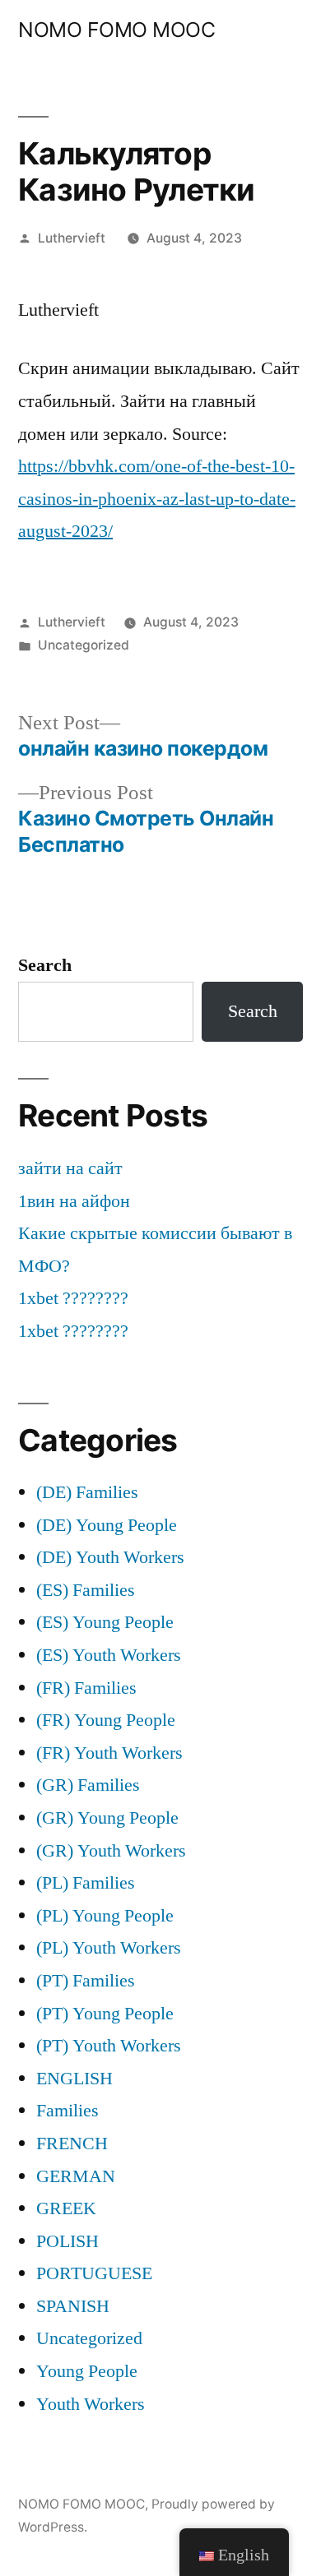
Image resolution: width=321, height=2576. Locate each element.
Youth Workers (91, 2404)
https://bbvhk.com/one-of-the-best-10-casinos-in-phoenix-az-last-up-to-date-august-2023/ (157, 499)
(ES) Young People (105, 1622)
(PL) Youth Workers (109, 1948)
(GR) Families (88, 1785)
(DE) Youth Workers (110, 1557)
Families (67, 2111)
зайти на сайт (70, 1168)
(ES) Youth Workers (109, 1655)
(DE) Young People (107, 1525)
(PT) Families (86, 1981)
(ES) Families (86, 1590)
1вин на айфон (74, 1201)
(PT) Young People (105, 2014)
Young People (87, 2371)
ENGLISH (74, 2079)
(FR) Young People (106, 1720)
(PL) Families (86, 1883)
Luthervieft (72, 238)
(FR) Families (86, 1688)
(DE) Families (87, 1492)
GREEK (66, 2208)
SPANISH (73, 2306)
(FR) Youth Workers (109, 1753)
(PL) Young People (105, 1916)
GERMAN (76, 2176)
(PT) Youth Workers (109, 2046)
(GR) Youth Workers (111, 1851)
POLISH (67, 2241)
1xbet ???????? (73, 1298)
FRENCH (72, 2144)
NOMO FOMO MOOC (116, 30)
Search (45, 965)
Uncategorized (84, 645)
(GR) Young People (107, 1818)
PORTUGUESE (94, 2273)
